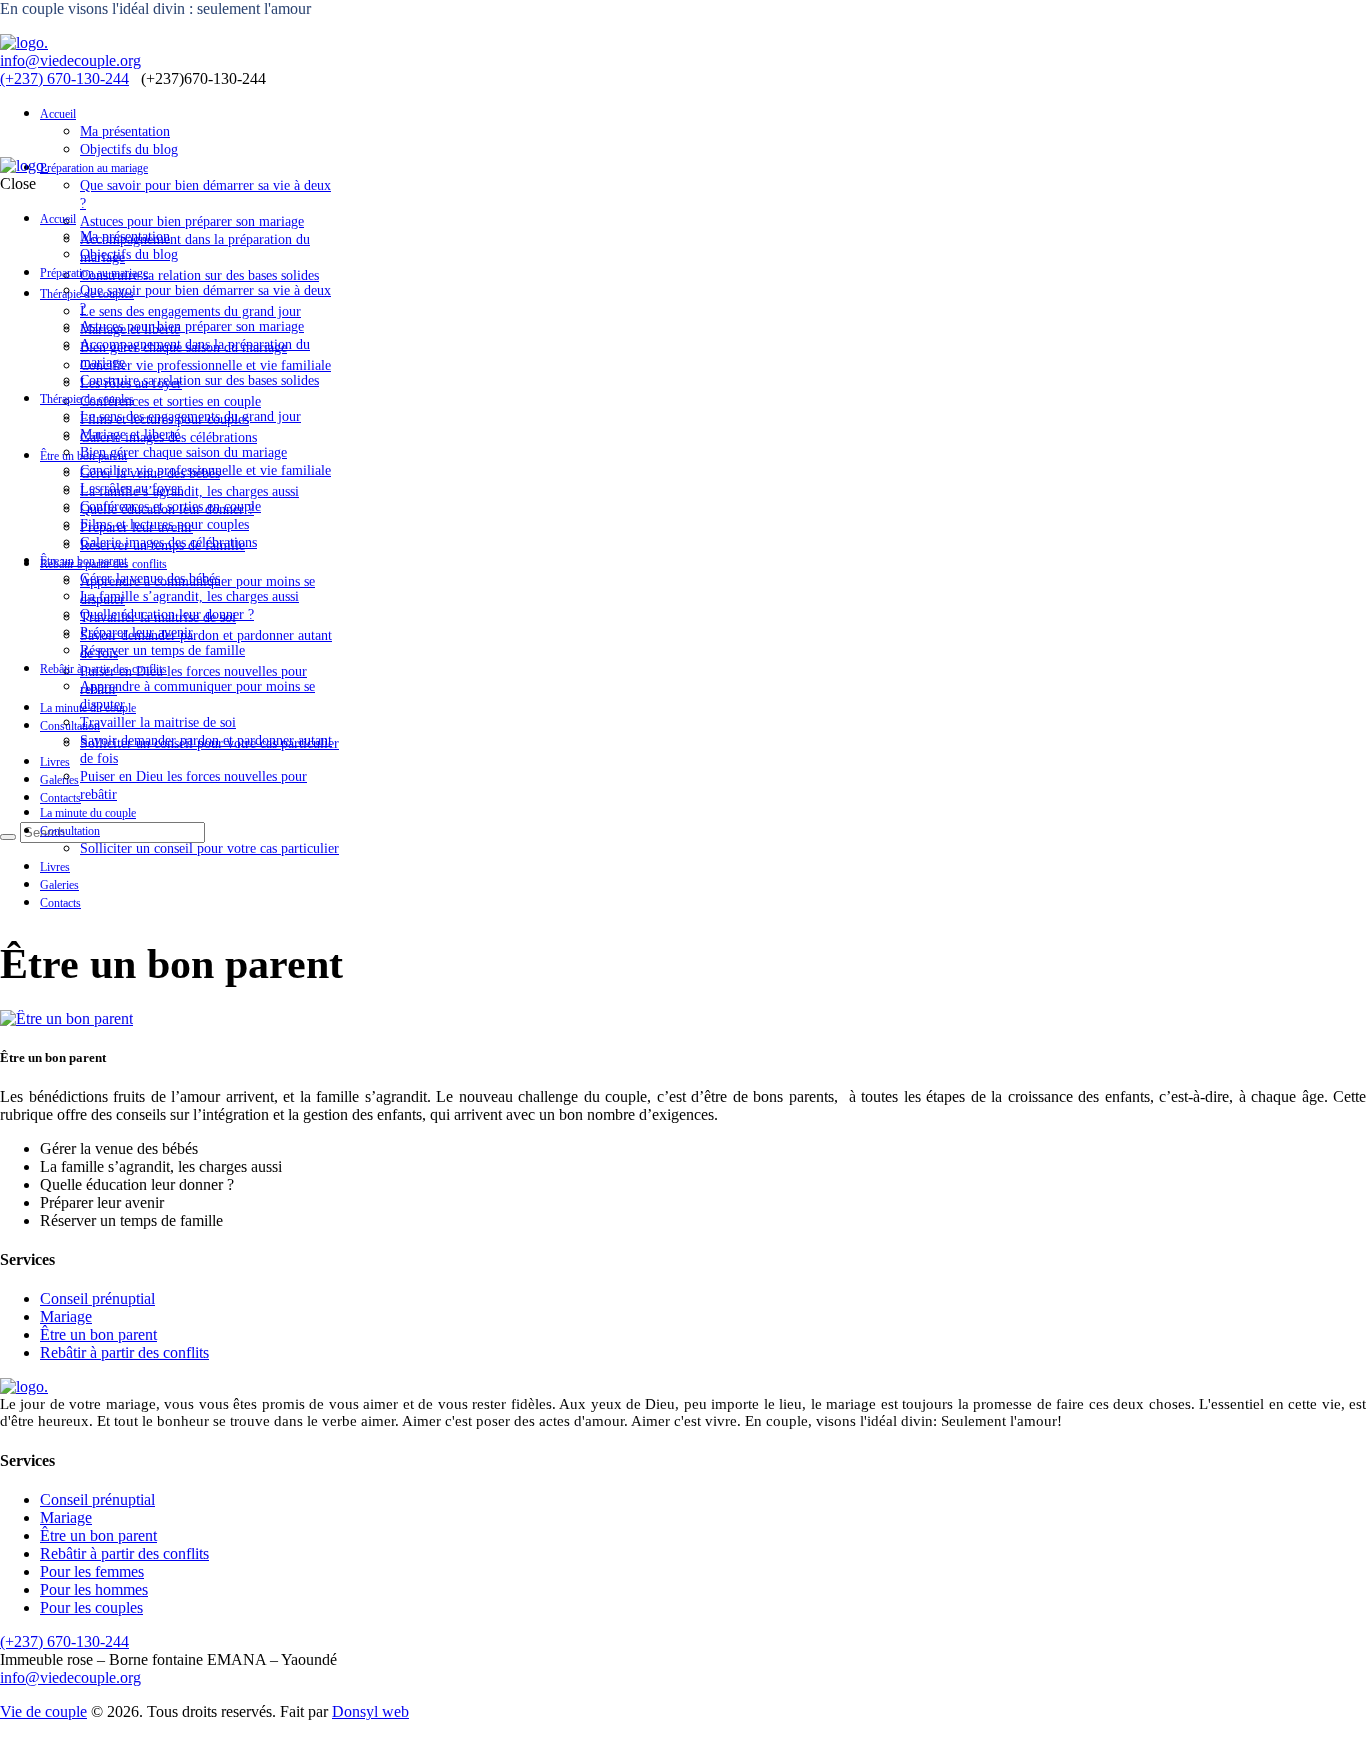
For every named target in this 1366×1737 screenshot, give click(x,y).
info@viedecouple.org (70, 60)
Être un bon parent (98, 1334)
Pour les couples (91, 1607)
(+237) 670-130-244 (64, 78)
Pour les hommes (94, 1589)
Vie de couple (43, 1711)
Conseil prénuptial (97, 1298)
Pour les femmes (92, 1571)
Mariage (66, 1316)
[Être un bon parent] (66, 1018)
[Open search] (8, 837)
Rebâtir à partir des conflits (124, 1352)
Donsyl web (370, 1711)
